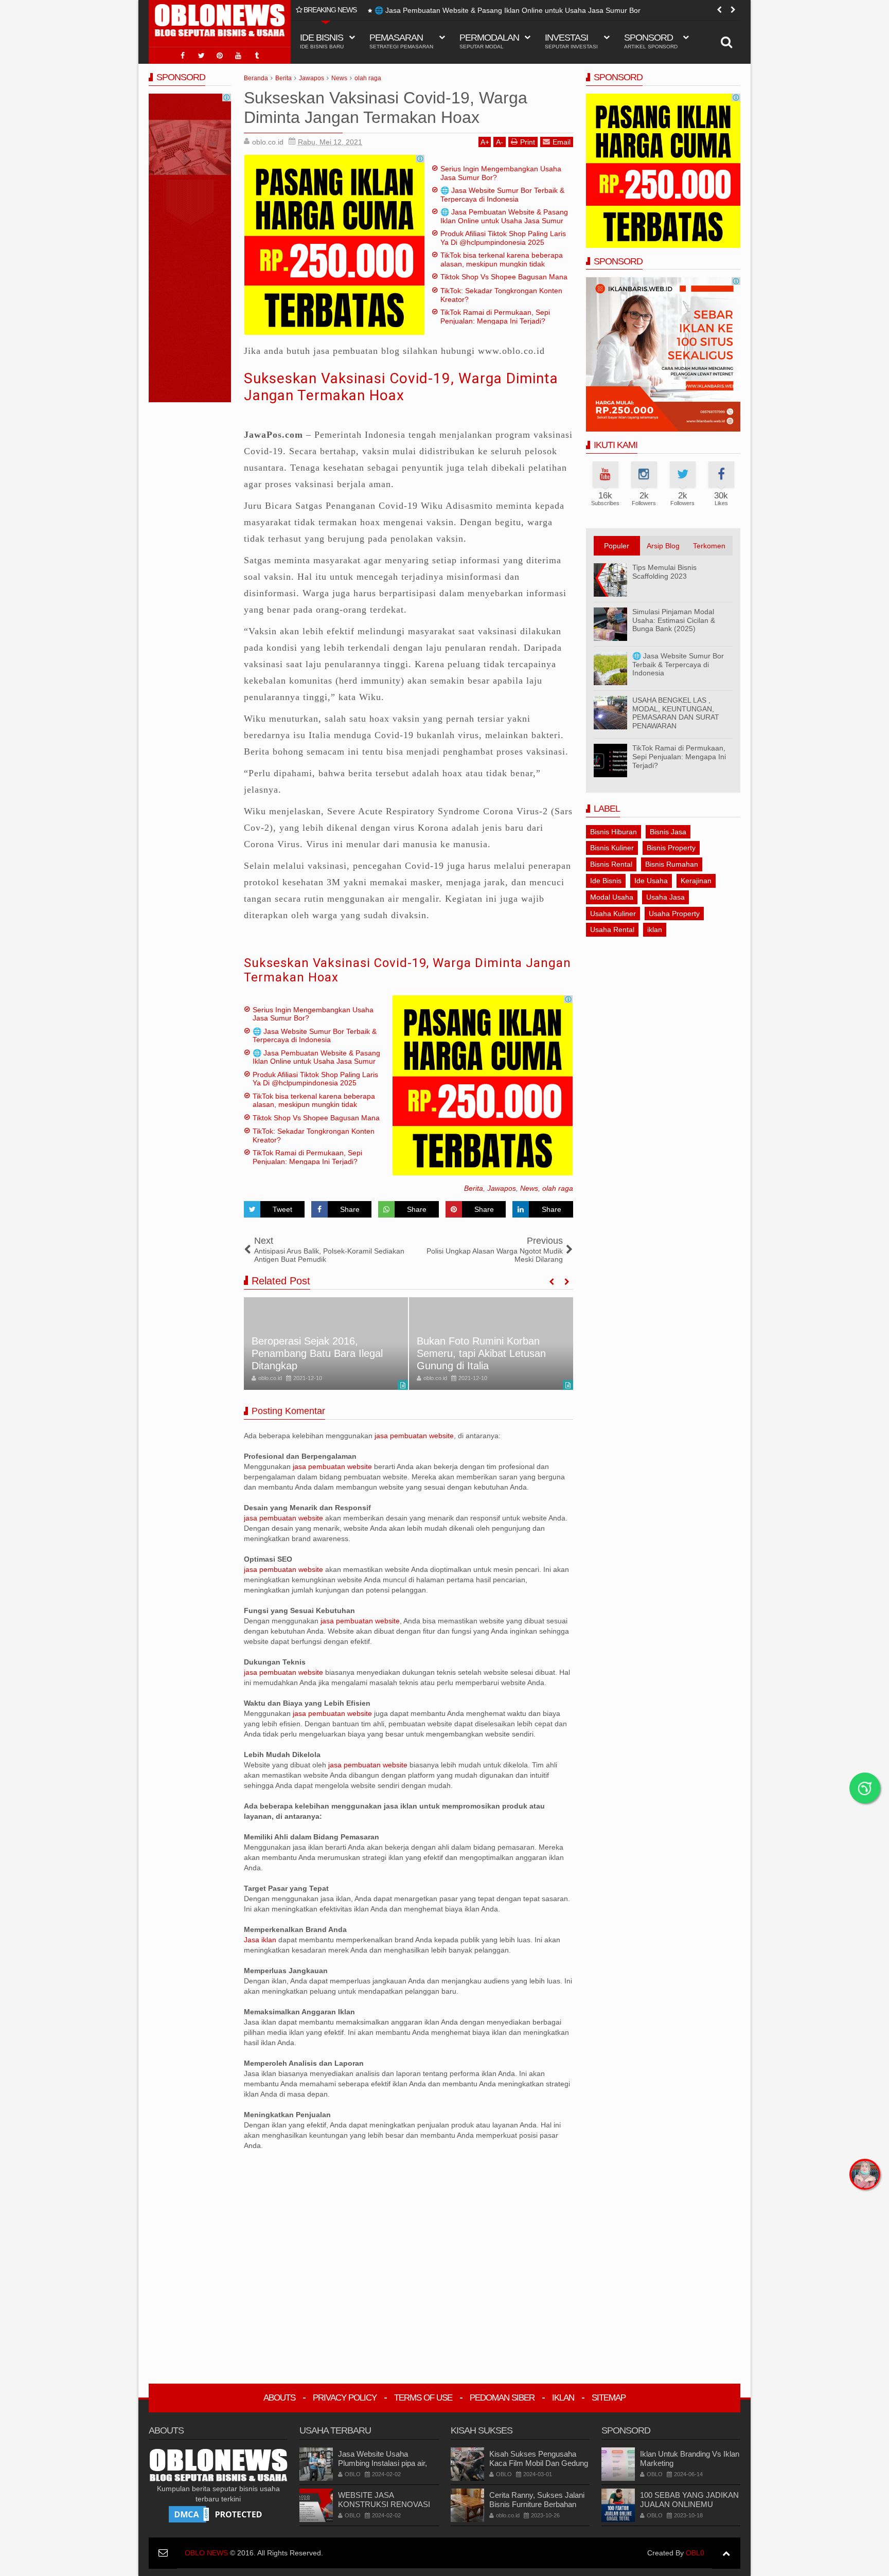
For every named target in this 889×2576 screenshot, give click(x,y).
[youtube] (238, 56)
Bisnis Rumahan (672, 864)
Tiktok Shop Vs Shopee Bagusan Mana (504, 277)
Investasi (571, 41)
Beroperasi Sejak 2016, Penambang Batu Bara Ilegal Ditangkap (317, 1353)
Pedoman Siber (502, 2398)
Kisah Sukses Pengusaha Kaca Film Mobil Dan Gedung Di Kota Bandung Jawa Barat (539, 2463)
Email (562, 142)
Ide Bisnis (606, 881)
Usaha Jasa (665, 897)
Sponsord (651, 41)
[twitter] (201, 56)
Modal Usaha (612, 897)
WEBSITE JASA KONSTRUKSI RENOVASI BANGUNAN (384, 2504)
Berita (474, 1188)
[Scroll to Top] (726, 2553)
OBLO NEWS (206, 2553)
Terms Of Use (423, 2398)
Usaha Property (674, 914)
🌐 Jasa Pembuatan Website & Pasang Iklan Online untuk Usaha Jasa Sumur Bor (508, 10)
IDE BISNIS (322, 41)
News (529, 1188)
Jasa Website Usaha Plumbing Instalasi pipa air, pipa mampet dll (383, 2463)
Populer (617, 546)
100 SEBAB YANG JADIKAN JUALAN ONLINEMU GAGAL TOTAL (689, 2504)
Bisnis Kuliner (612, 848)
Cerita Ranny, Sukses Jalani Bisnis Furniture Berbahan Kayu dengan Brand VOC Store (537, 2509)
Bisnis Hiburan (614, 832)
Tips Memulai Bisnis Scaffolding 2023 (664, 572)
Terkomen (709, 546)
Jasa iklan (261, 1940)
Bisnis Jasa (668, 832)
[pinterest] (220, 56)
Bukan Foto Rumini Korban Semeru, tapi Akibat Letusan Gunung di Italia (481, 1353)
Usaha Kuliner (613, 914)
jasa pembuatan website (414, 1436)
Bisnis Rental (611, 864)
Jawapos (502, 1188)
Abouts (279, 2398)
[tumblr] (257, 56)
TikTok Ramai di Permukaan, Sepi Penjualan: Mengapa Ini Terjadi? (495, 317)
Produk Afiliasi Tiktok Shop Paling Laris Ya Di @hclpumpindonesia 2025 (503, 238)
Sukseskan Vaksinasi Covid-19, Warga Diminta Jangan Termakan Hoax (401, 387)
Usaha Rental (612, 929)
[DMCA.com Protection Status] (218, 2514)
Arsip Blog (663, 546)
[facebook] (183, 56)
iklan (655, 929)
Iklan (563, 2398)
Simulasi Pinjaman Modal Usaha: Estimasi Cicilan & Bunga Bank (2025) (674, 620)
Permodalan (489, 41)
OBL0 (695, 2553)
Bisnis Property (671, 848)
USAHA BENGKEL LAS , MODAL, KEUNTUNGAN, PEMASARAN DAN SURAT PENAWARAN (676, 713)
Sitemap (609, 2398)
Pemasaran (401, 41)
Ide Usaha (651, 881)
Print (528, 142)
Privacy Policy (345, 2398)
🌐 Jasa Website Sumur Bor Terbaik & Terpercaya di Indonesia (502, 195)
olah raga (558, 1188)
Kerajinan (696, 881)
